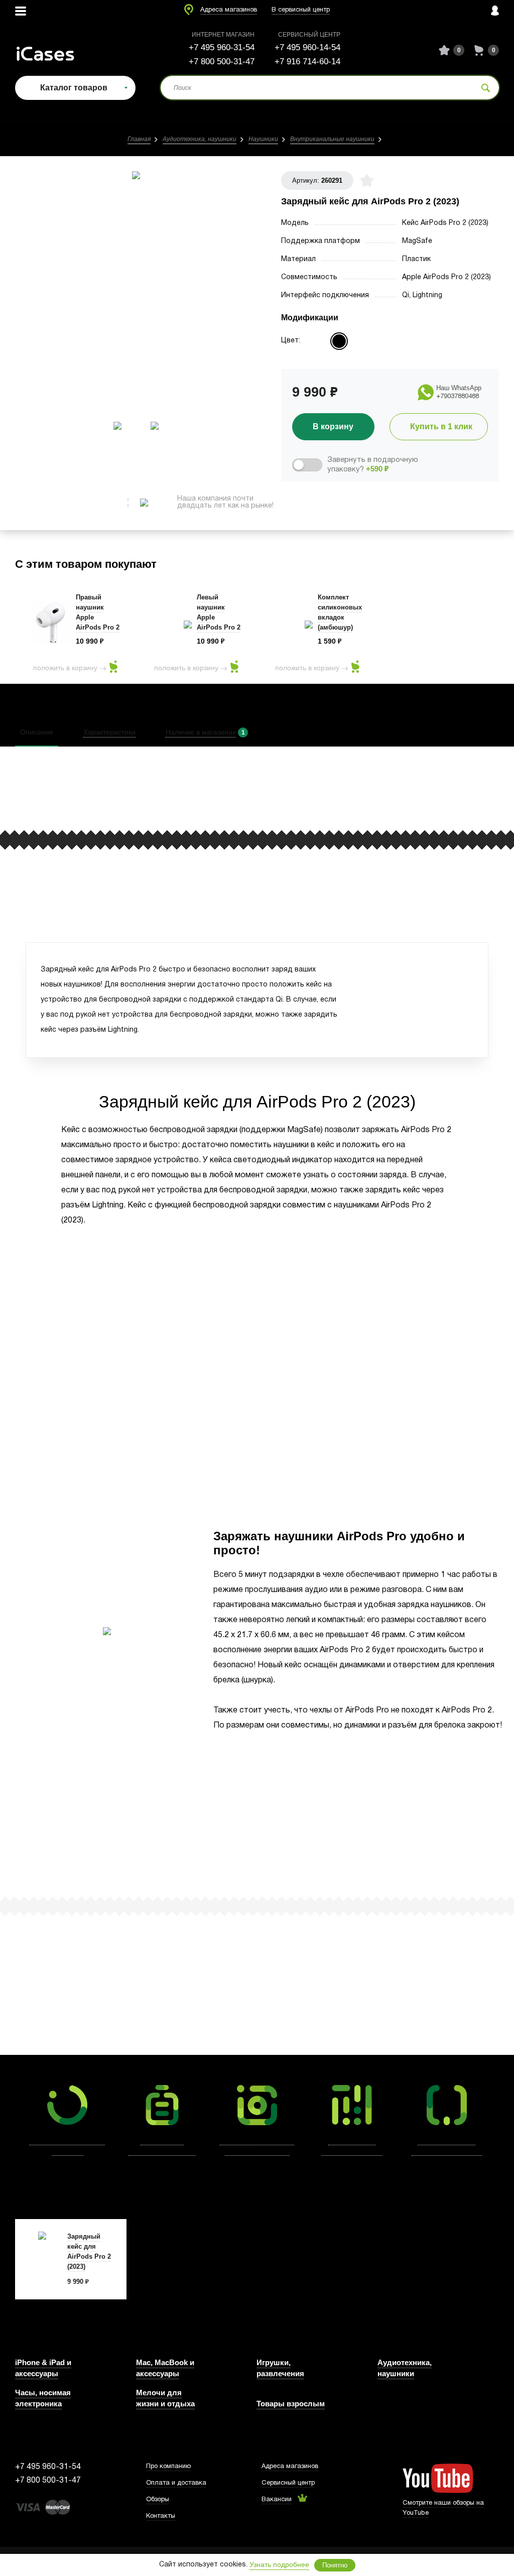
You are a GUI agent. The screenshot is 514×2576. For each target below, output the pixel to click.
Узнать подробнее (279, 2564)
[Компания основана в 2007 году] (53, 50)
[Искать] (486, 88)
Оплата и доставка (176, 2483)
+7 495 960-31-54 (222, 47)
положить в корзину (65, 668)
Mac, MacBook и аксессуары (165, 2368)
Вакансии (277, 2500)
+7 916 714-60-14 (307, 62)
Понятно (335, 2565)
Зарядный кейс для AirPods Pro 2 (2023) (89, 2251)
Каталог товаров (74, 88)
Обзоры (158, 2500)
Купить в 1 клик (441, 426)
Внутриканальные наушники (332, 139)
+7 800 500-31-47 (222, 62)
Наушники (263, 139)
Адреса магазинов (229, 10)
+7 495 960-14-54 (307, 47)
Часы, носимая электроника (43, 2398)
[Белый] (339, 341)
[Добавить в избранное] (367, 180)
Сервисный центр (288, 2483)
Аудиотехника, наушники (200, 139)
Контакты (161, 2516)
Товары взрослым (291, 2404)
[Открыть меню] (21, 11)
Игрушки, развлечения (280, 2368)
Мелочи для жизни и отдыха (165, 2398)
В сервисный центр (301, 10)
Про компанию (168, 2467)
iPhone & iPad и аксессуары (43, 2368)
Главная (139, 139)
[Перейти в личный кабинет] (495, 11)
